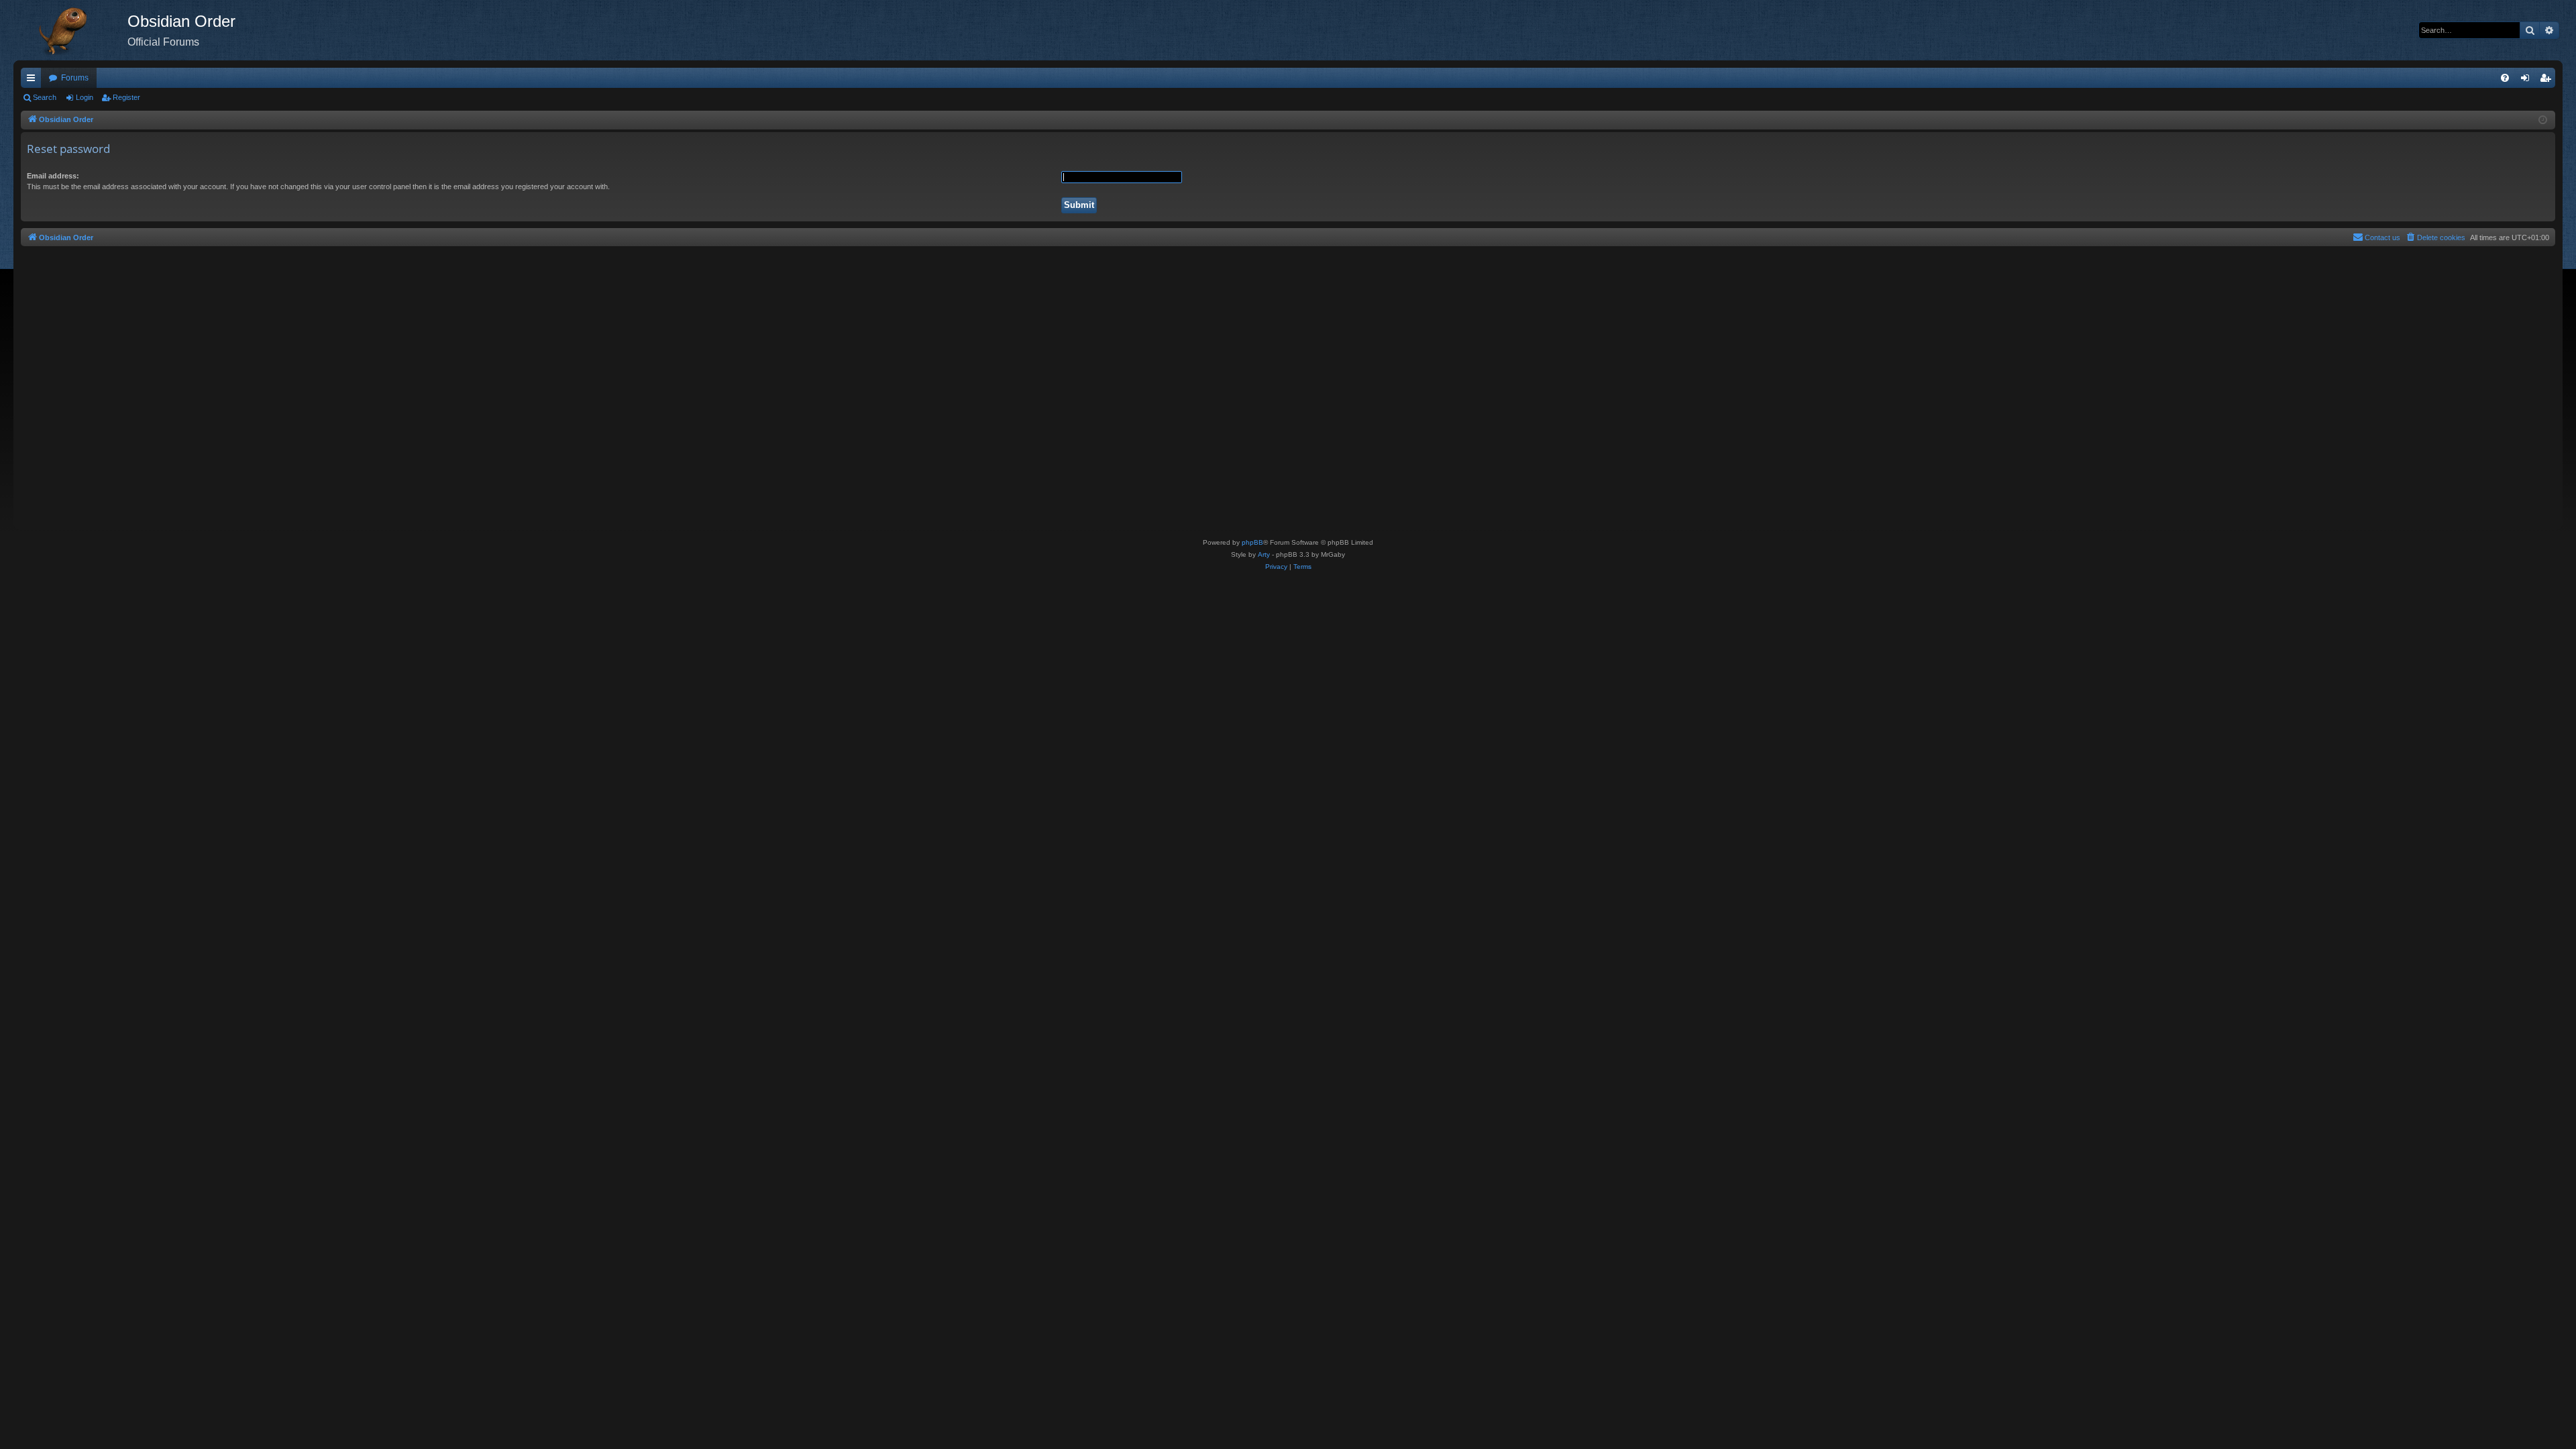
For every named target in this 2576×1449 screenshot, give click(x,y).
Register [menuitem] (2548, 80)
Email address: (53, 176)
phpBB (1252, 542)
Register (126, 97)
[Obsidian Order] (70, 30)
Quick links (34, 80)
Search (45, 97)
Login (85, 97)
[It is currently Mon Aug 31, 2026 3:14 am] (2543, 120)
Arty (1264, 554)
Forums (75, 78)
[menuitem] (2505, 78)
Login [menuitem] (2528, 80)
